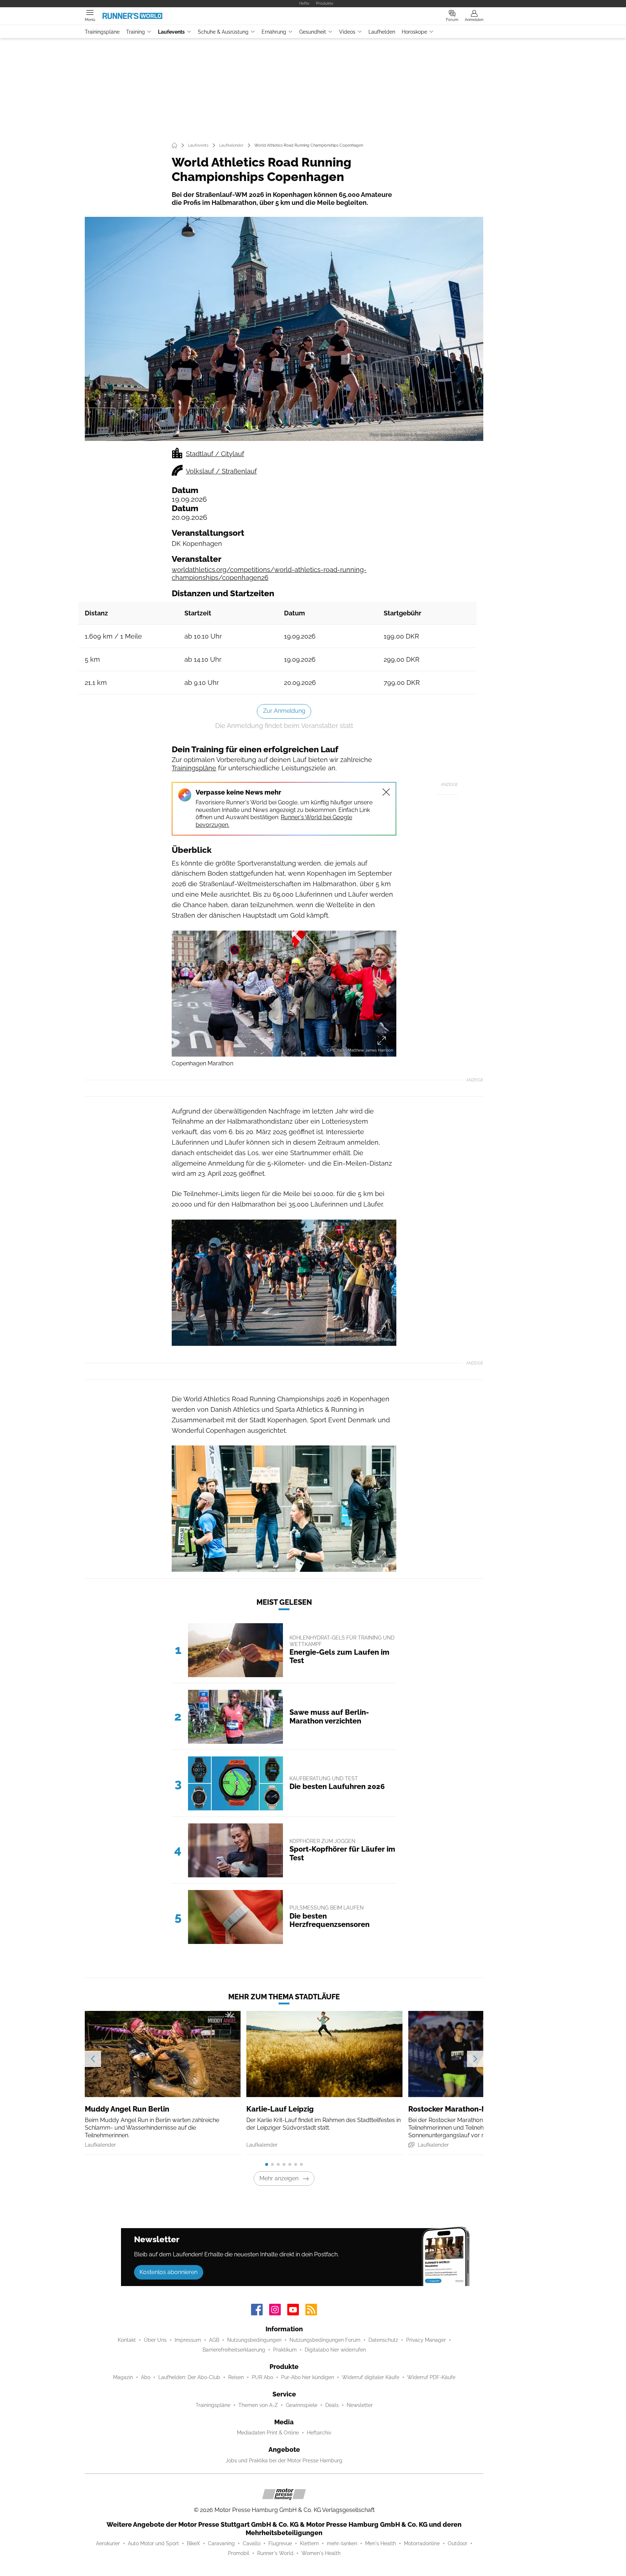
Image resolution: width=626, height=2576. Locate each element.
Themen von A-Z (258, 2405)
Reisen (236, 2377)
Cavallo (252, 2543)
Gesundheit (313, 32)
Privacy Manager (426, 2340)
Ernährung (274, 32)
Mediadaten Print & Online (268, 2433)
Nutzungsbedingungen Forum (325, 2340)
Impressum (188, 2340)
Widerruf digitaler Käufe (371, 2377)
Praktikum (285, 2350)
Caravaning (221, 2543)
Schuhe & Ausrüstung (223, 32)
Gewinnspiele (302, 2405)
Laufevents (171, 32)
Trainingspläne (102, 32)
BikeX (193, 2543)
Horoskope (414, 32)
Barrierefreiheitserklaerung (234, 2350)
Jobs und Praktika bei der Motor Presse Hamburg (284, 2461)
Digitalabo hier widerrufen (335, 2350)
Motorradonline (422, 2543)
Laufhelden (382, 32)
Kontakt (127, 2340)
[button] (284, 329)
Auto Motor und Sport (153, 2543)
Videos (347, 32)
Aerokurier (108, 2543)
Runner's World (275, 2553)
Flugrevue (280, 2543)
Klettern (309, 2543)
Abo (146, 2377)
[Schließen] (386, 792)
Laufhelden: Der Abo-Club (189, 2377)
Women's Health (321, 2553)
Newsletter (360, 2405)
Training (135, 32)
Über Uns (155, 2340)
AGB (214, 2340)
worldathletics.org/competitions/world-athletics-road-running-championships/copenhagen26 (269, 574)
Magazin (123, 2377)
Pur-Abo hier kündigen (308, 2377)
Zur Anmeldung (284, 711)
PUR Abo (262, 2377)
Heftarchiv (319, 2433)
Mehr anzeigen (279, 2178)
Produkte (325, 3)
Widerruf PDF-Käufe (431, 2377)
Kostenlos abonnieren (168, 2272)
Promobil (239, 2553)
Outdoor (458, 2543)
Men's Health (381, 2543)
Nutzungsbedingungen (254, 2340)
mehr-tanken (342, 2543)
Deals (332, 2405)
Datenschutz (383, 2340)
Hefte (304, 3)
